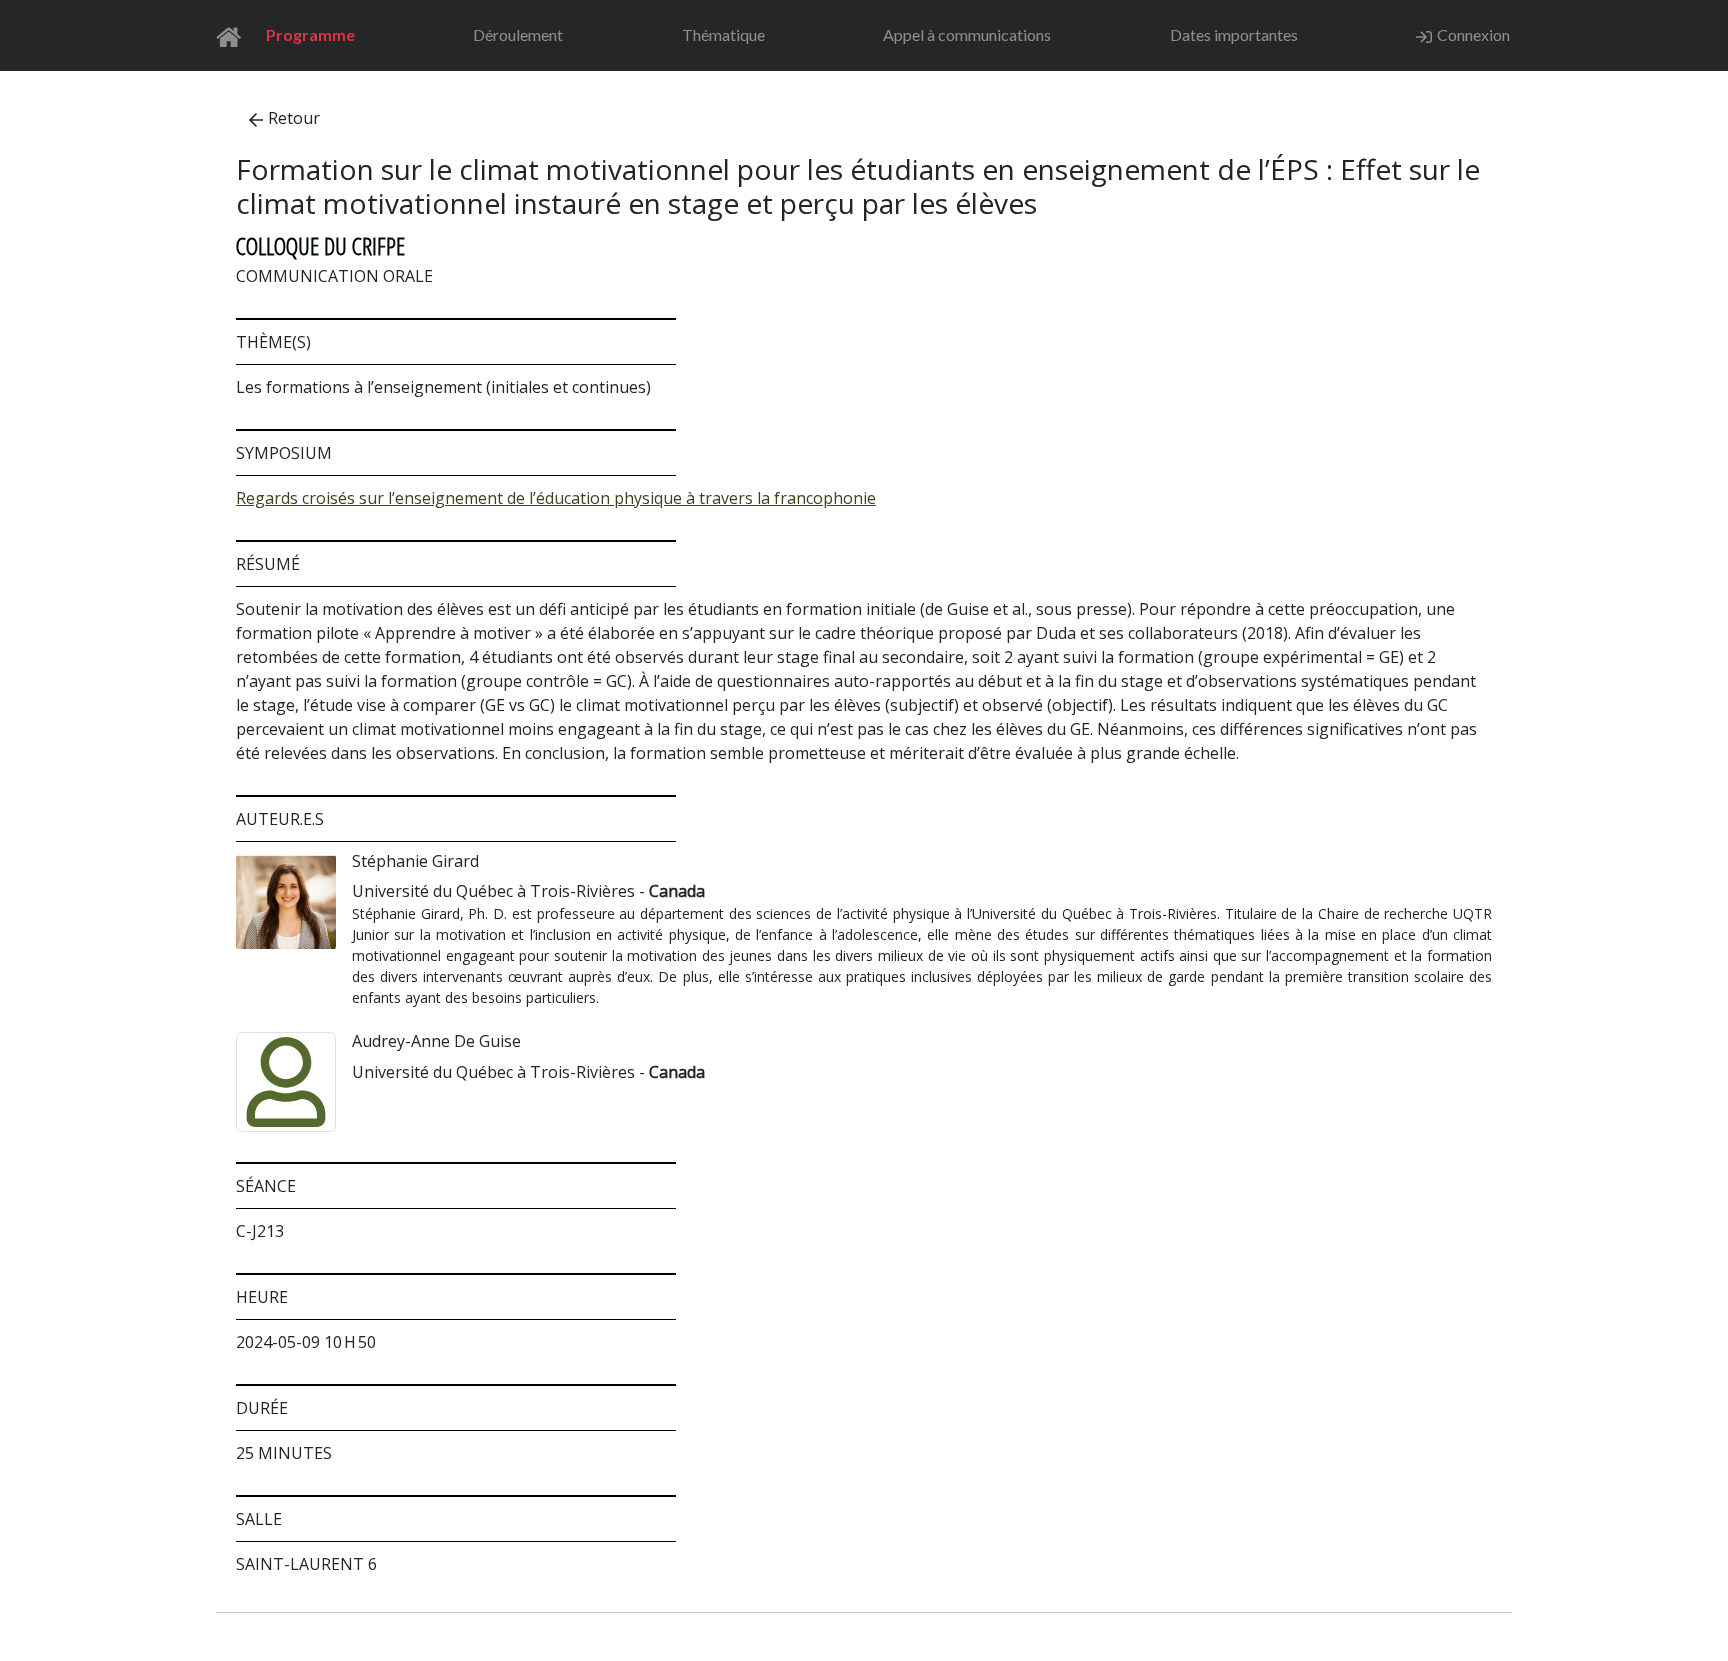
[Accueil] (234, 35)
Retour (294, 118)
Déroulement (518, 34)
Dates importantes (1234, 34)
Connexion (1473, 34)
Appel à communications (967, 34)
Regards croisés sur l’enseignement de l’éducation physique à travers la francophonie (556, 498)
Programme (310, 34)
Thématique (723, 34)
